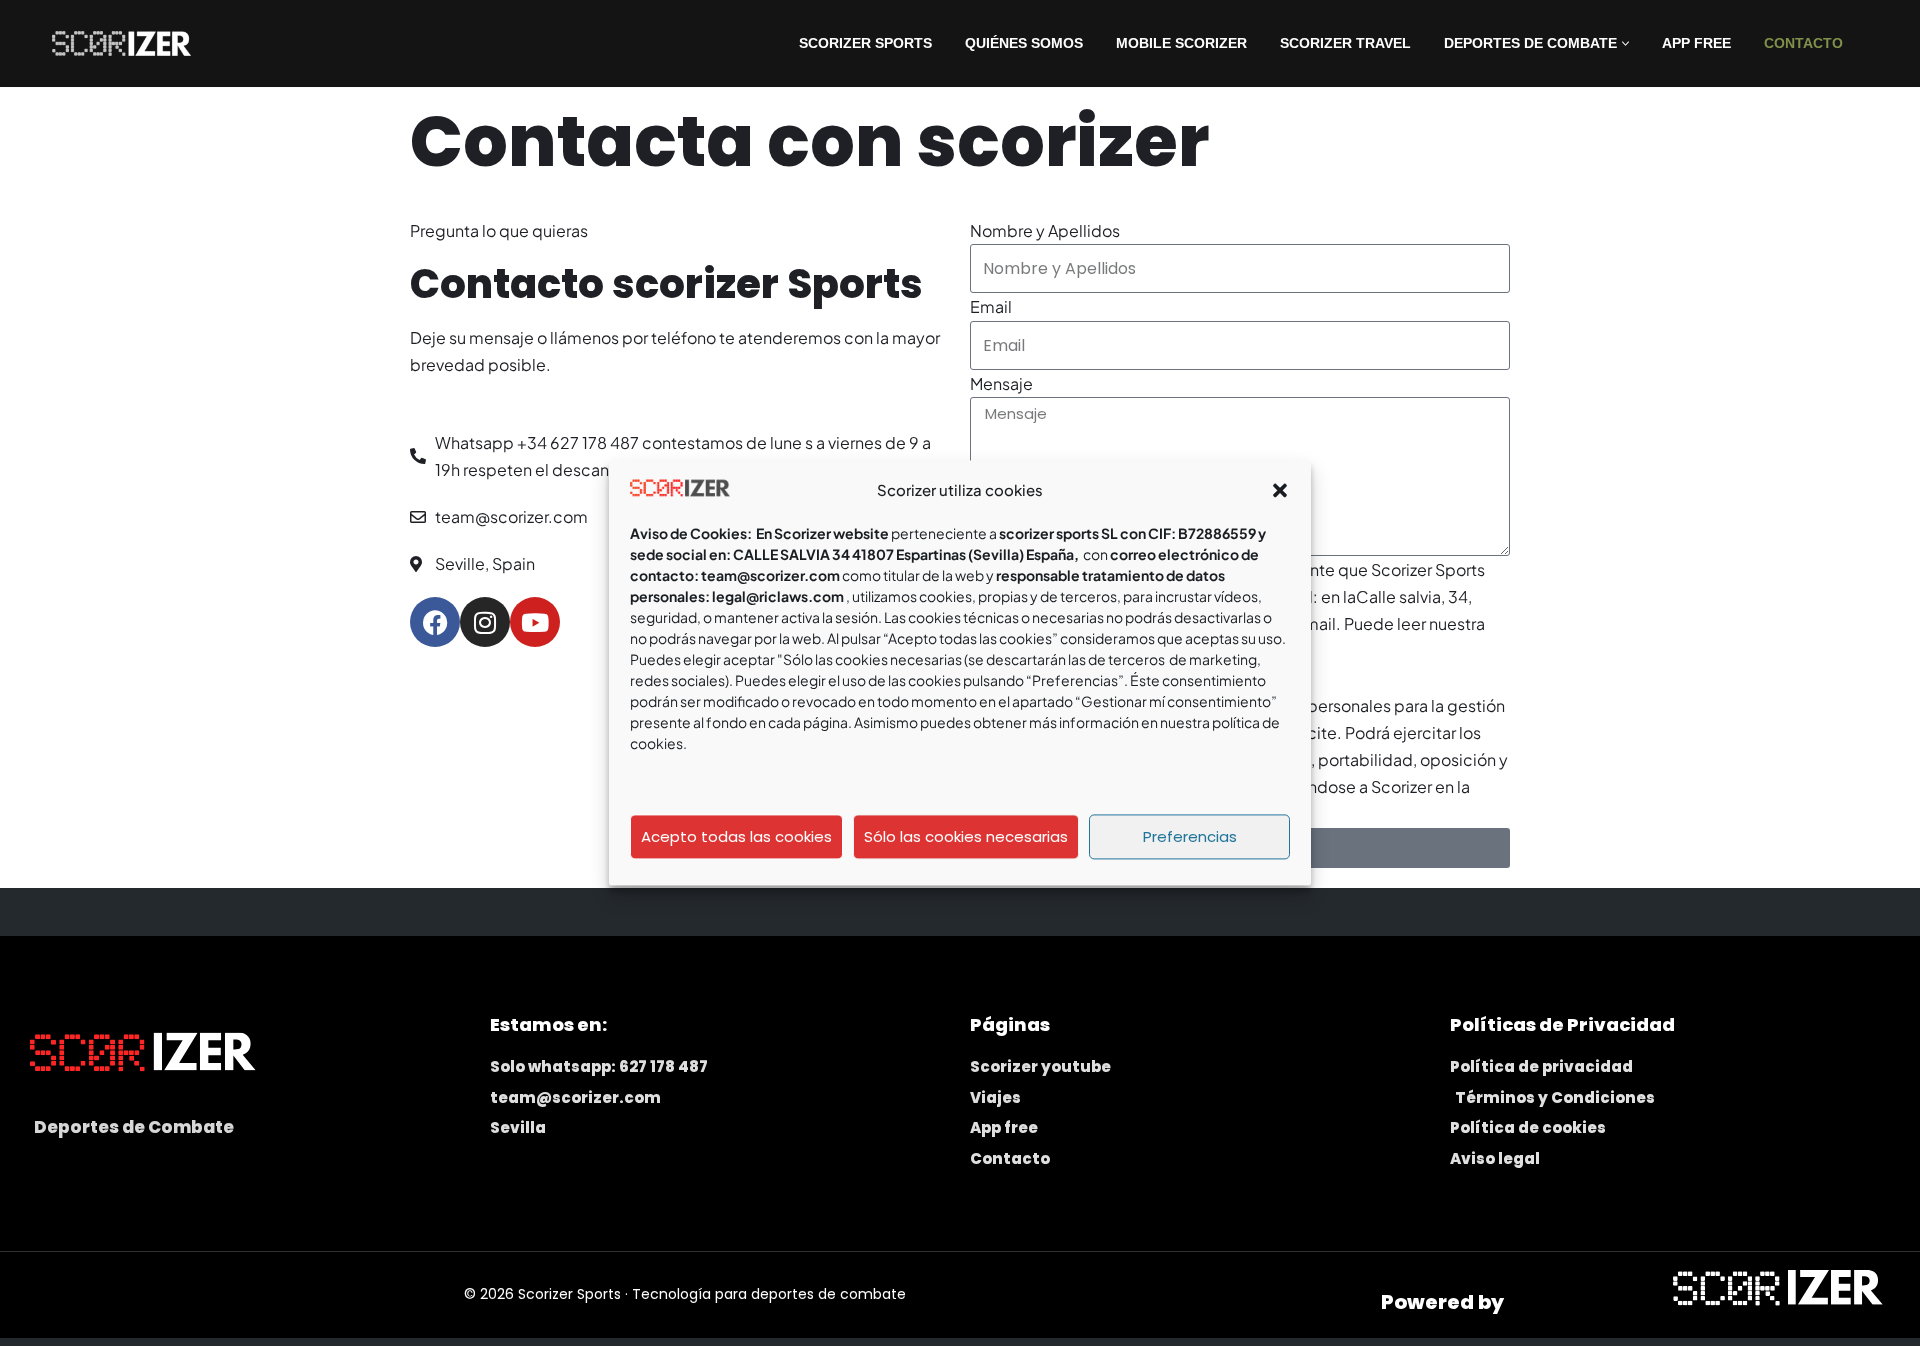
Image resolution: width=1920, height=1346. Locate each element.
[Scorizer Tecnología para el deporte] (116, 43)
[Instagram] (485, 622)
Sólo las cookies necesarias (966, 836)
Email (991, 306)
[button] (1280, 490)
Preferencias (1190, 836)
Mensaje (1001, 383)
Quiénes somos (1024, 43)
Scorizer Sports (865, 43)
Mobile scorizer (1181, 43)
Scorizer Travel (1345, 43)
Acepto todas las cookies (736, 836)
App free (1696, 43)
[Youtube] (535, 622)
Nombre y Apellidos (1045, 230)
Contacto (1803, 43)
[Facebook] (435, 622)
